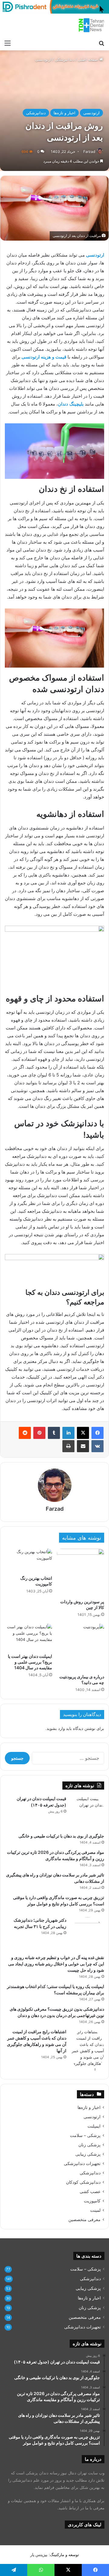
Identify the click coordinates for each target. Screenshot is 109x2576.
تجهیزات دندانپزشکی (82, 2164)
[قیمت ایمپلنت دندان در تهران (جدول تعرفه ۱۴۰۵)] (88, 1812)
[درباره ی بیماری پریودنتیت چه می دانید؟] (81, 1647)
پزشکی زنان (89, 2145)
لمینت (95, 2210)
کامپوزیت (92, 2201)
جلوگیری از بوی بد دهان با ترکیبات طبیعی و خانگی (61, 1836)
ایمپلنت (94, 2126)
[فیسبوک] (97, 1433)
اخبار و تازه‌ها (64, 113)
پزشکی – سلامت (85, 2135)
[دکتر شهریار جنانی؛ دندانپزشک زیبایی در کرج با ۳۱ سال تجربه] (88, 1934)
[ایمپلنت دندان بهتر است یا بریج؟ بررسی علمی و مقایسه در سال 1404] (28, 1637)
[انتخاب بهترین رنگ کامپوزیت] (28, 1560)
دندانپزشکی (65, 59)
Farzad (89, 152)
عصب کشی (90, 2192)
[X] (83, 1433)
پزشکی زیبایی (88, 2154)
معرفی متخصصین (84, 2220)
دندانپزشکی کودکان (83, 2182)
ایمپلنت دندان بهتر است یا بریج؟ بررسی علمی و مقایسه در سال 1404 (30, 1662)
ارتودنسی (43, 59)
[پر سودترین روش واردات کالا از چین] (81, 1572)
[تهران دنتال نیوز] (91, 25)
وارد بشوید (56, 1728)
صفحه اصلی (89, 59)
